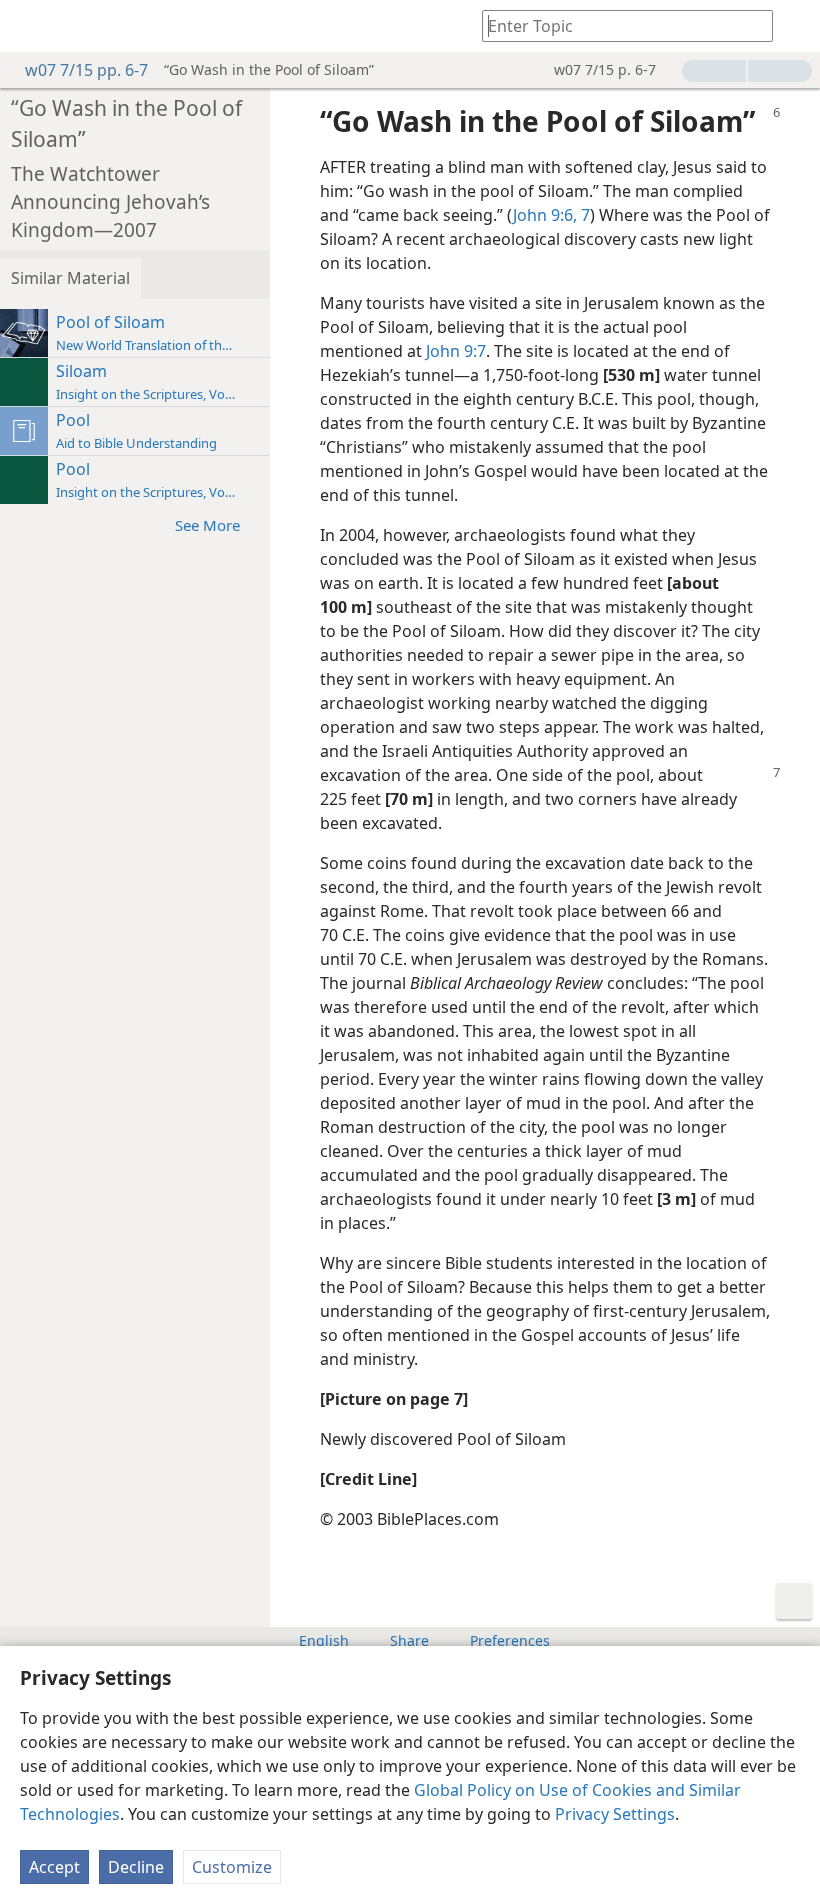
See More (207, 525)
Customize (232, 1867)
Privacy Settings (615, 1814)
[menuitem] (30, 26)
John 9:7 (456, 351)
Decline (136, 1867)
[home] (30, 26)
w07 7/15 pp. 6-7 (86, 70)
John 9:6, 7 (551, 215)
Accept (54, 1867)
